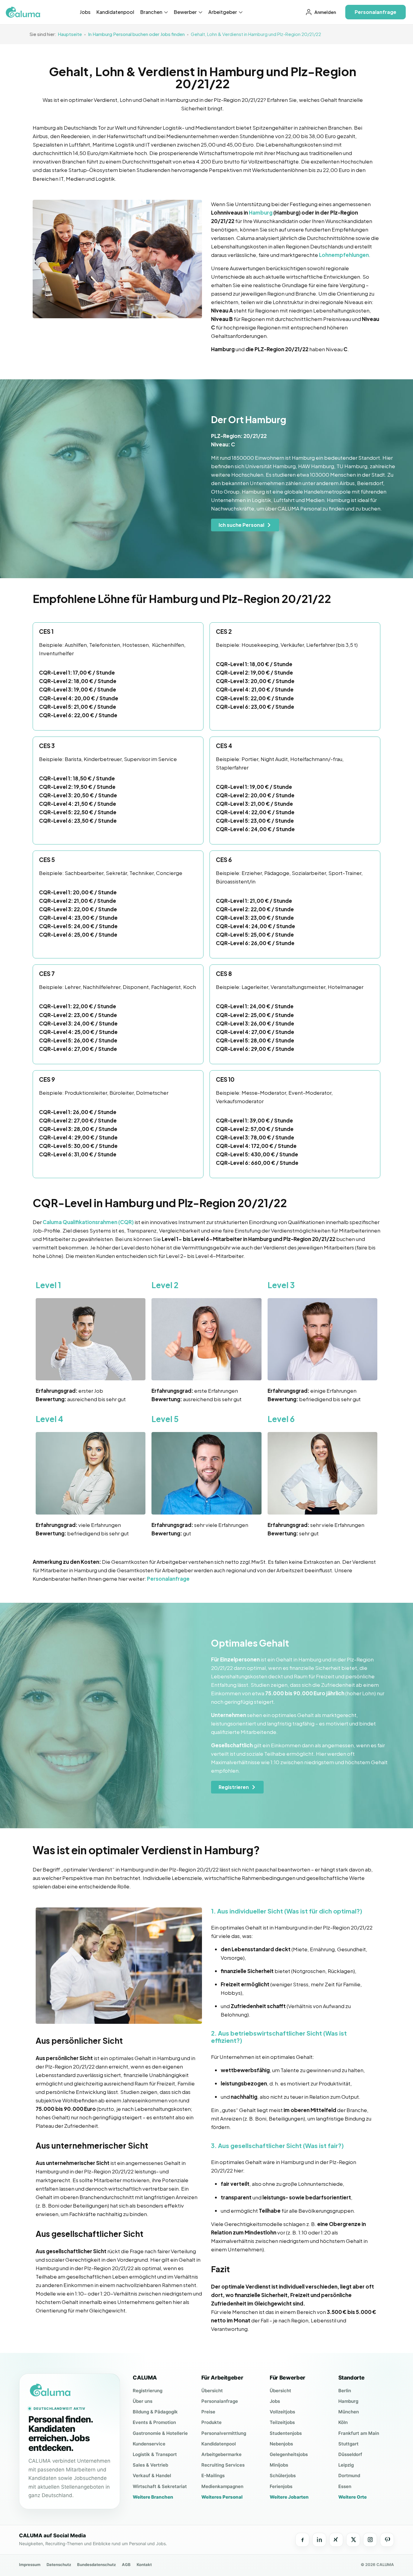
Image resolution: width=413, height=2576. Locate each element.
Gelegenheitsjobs (289, 2454)
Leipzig (346, 2465)
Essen (345, 2486)
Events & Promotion (154, 2422)
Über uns (143, 2401)
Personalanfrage (220, 2401)
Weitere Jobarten (289, 2497)
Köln (343, 2422)
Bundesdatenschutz (96, 2565)
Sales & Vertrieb (150, 2465)
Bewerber (186, 12)
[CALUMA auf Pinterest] (387, 2540)
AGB (126, 2565)
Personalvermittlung (224, 2433)
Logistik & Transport (155, 2454)
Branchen (152, 12)
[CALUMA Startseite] (70, 2390)
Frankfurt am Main (359, 2433)
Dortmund (349, 2476)
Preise (208, 2412)
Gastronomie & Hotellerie (160, 2433)
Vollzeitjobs (282, 2412)
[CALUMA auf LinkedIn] (319, 2540)
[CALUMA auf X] (353, 2540)
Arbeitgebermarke (221, 2454)
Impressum (30, 2565)
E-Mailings (213, 2476)
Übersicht (212, 2391)
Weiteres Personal (222, 2497)
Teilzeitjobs (282, 2422)
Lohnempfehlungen (344, 255)
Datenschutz (59, 2565)
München (349, 2412)
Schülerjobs (283, 2476)
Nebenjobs (281, 2444)
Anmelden (325, 12)
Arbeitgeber (223, 12)
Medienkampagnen (222, 2486)
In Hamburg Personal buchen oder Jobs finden (136, 34)
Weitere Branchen (153, 2497)
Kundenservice (149, 2444)
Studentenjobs (286, 2433)
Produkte (211, 2422)
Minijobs (279, 2465)
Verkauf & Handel (152, 2476)
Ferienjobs (281, 2486)
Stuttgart (348, 2444)
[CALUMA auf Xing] (336, 2540)
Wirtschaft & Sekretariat (160, 2486)
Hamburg (261, 212)
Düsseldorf (350, 2454)
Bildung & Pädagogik (155, 2412)
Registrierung (148, 2391)
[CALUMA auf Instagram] (370, 2540)
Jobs (85, 12)
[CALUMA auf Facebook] (302, 2540)
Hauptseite (70, 34)
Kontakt (144, 2565)
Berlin (345, 2391)
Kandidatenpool (115, 12)
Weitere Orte (353, 2497)
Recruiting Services (223, 2465)
